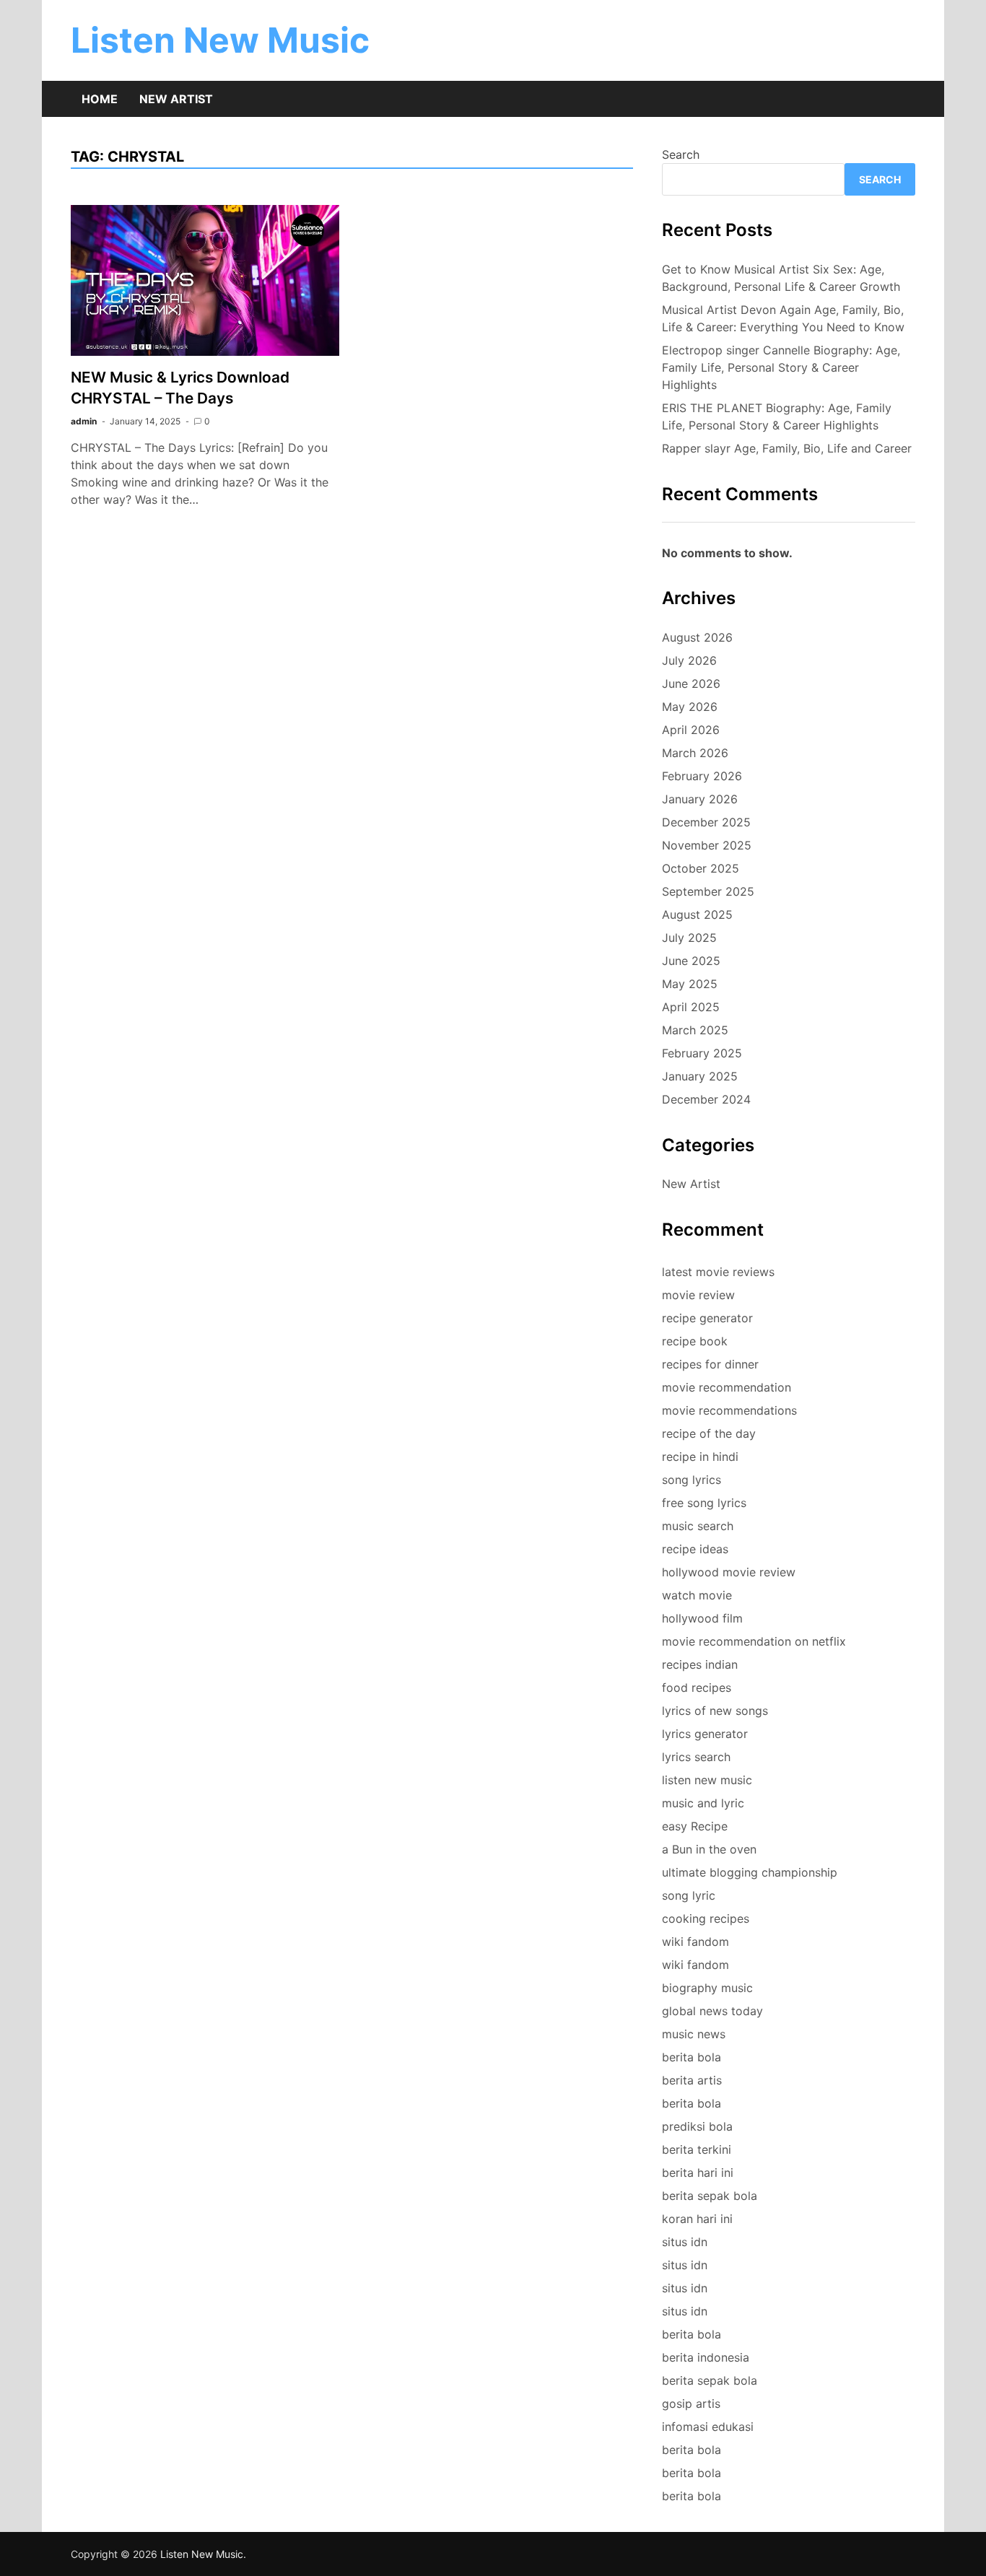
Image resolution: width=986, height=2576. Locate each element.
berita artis (692, 2080)
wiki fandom (695, 1942)
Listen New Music (220, 40)
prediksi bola (697, 2126)
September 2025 (708, 891)
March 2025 (695, 1030)
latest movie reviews (718, 1272)
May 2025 (690, 984)
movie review (698, 1295)
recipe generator (707, 1318)
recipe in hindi (700, 1457)
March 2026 (695, 753)
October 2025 (701, 868)
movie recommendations (729, 1410)
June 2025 (691, 961)
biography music (707, 1988)
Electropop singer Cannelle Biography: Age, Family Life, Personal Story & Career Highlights (781, 367)
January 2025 (700, 1076)
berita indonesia (706, 2357)
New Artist (176, 99)
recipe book (695, 1341)
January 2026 (700, 799)
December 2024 (706, 1099)
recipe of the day (709, 1433)
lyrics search (696, 1757)
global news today (712, 2011)
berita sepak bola (710, 2196)
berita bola (691, 2057)
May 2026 (690, 707)
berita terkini (697, 2149)
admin (84, 421)
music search (698, 1526)
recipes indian (700, 1664)
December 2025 (706, 822)
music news (694, 2034)
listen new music (707, 1780)
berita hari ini (698, 2173)
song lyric (689, 1895)
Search (681, 154)
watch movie (697, 1595)
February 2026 (702, 776)
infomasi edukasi (708, 2427)
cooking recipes (706, 1918)
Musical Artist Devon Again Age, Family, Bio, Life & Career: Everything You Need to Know (783, 318)
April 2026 (691, 730)
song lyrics (691, 1480)
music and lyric (703, 1803)
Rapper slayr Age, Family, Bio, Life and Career (787, 448)
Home (100, 99)
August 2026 (697, 637)
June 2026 (691, 684)
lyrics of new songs (715, 1711)
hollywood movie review (729, 1572)
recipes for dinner (710, 1364)
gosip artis (691, 2403)
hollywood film (702, 1618)
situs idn (685, 2242)
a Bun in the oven (709, 1849)
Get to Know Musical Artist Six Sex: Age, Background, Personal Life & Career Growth (781, 278)
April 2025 (691, 1007)
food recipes (697, 1688)
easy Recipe (695, 1826)
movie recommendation (727, 1387)
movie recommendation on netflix (754, 1641)
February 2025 (702, 1053)
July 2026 (689, 660)
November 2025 (707, 845)
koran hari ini (697, 2219)
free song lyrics (704, 1503)
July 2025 (689, 938)
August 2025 (697, 914)
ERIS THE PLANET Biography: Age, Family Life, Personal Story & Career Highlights (777, 416)
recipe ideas (695, 1549)
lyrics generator (705, 1734)
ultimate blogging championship (750, 1872)
